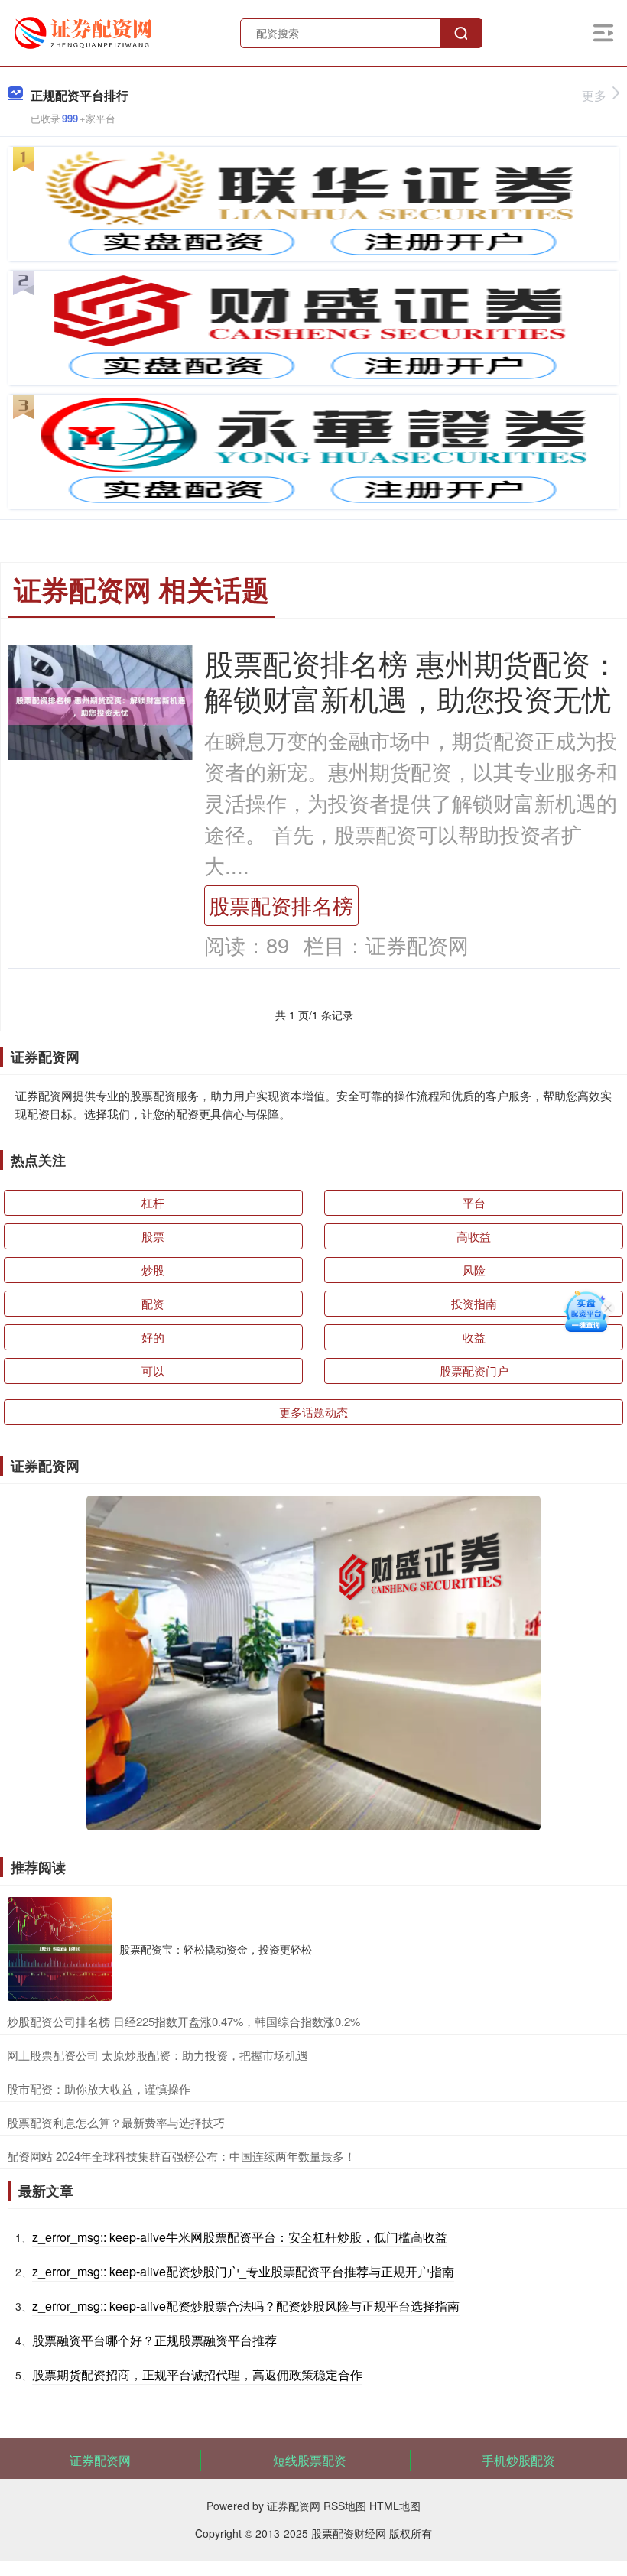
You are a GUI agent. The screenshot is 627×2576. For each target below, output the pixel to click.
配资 (153, 1303)
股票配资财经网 (349, 2533)
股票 (153, 1236)
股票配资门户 (474, 1371)
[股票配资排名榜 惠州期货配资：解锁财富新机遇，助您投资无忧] (101, 705)
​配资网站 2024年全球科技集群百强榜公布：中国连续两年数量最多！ (181, 2156)
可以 (153, 1371)
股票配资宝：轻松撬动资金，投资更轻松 (216, 1949)
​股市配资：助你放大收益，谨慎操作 (99, 2089)
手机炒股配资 (518, 2460)
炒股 (153, 1270)
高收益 (474, 1236)
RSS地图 (345, 2506)
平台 (474, 1202)
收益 (474, 1337)
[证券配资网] (85, 31)
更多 (594, 95)
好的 (153, 1337)
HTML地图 (395, 2506)
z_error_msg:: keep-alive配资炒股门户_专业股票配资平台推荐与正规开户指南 (243, 2271)
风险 (474, 1270)
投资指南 (474, 1303)
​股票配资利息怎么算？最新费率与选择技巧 (116, 2122)
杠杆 (153, 1202)
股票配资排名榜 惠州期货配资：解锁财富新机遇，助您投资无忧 (412, 680)
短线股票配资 (310, 2460)
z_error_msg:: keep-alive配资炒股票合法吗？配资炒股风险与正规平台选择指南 (246, 2306)
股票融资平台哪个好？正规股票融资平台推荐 (154, 2340)
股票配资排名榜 (281, 905)
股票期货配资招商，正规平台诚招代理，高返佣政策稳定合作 (197, 2375)
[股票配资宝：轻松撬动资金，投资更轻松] (60, 1949)
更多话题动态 (313, 1412)
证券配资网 (100, 2460)
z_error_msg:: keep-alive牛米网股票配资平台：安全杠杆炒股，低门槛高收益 (240, 2237)
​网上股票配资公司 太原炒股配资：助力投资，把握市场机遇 (158, 2055)
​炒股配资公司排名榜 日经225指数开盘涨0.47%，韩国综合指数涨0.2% (184, 2021)
